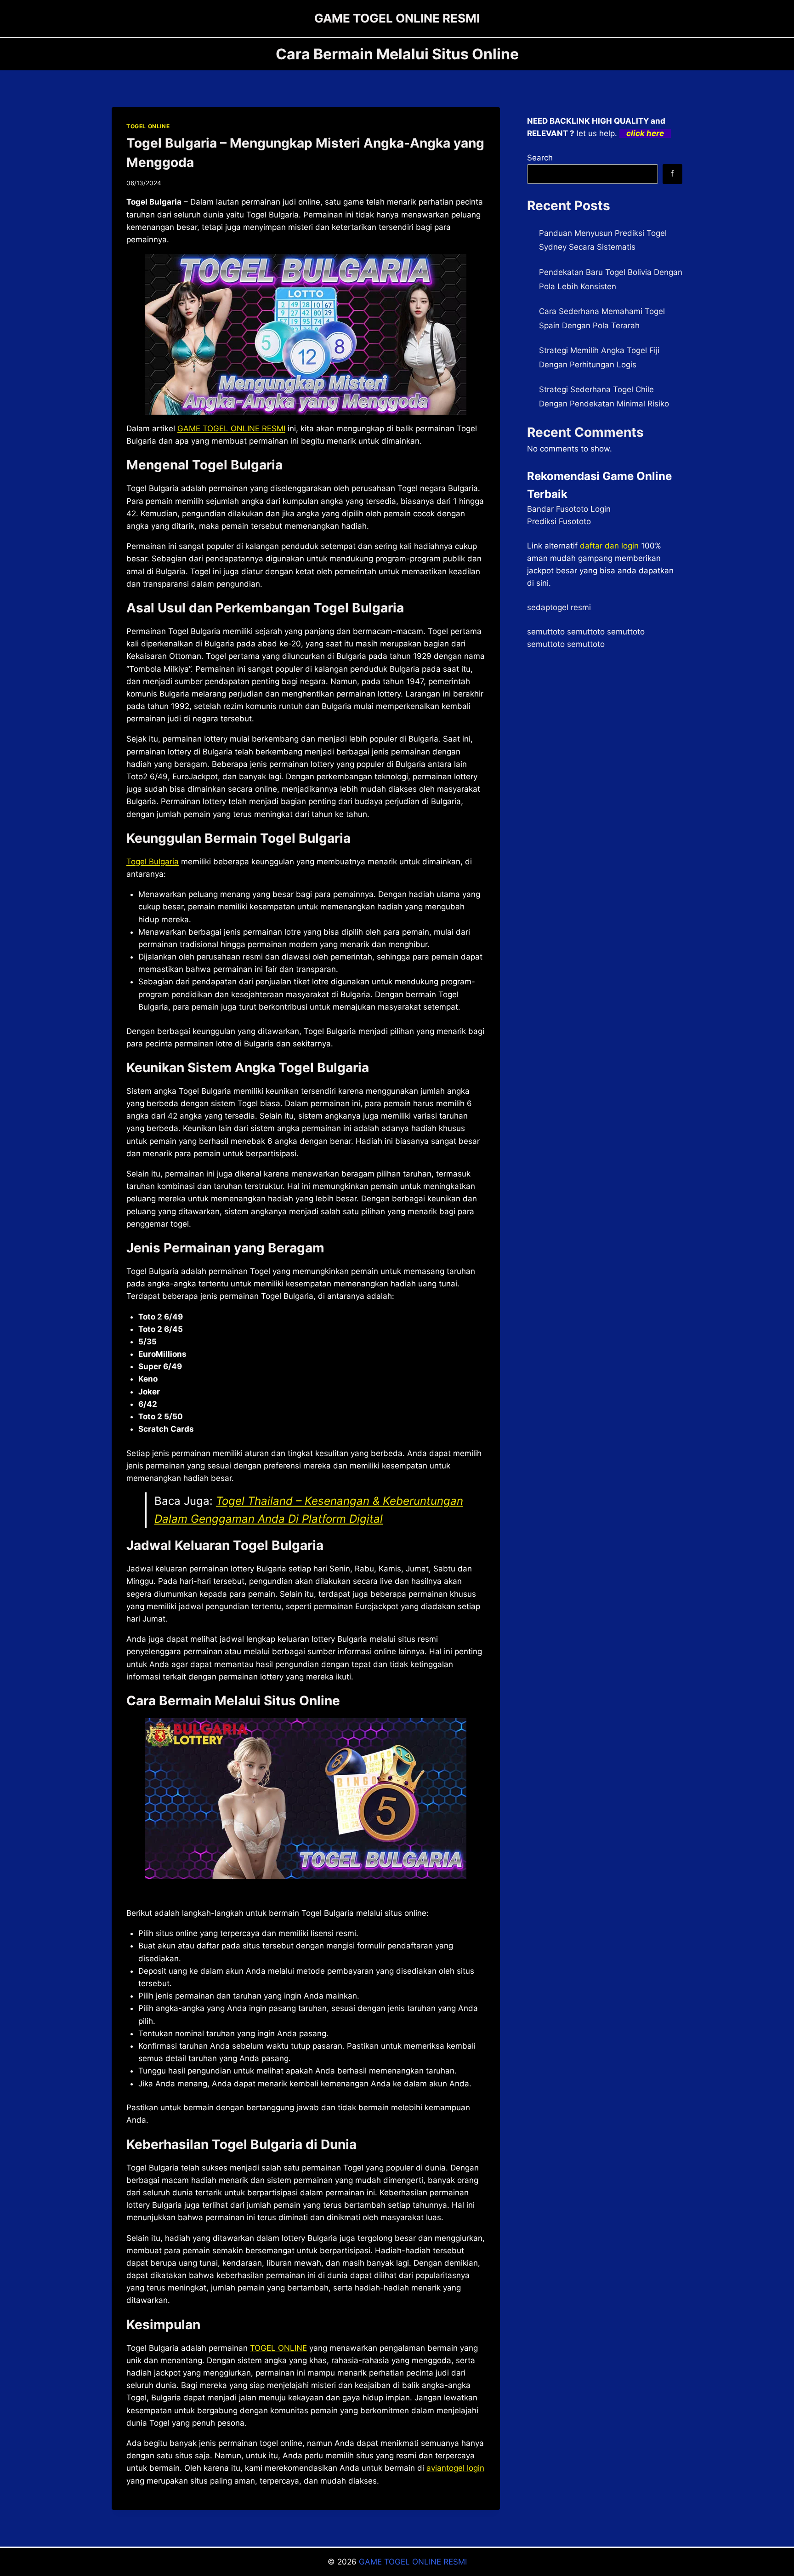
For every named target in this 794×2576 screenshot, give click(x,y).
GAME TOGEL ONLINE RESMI (231, 428)
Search (540, 158)
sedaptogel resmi (559, 607)
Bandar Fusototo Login (569, 509)
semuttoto (546, 632)
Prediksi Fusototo (559, 521)
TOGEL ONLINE (148, 126)
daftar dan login (609, 546)
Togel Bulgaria (153, 862)
